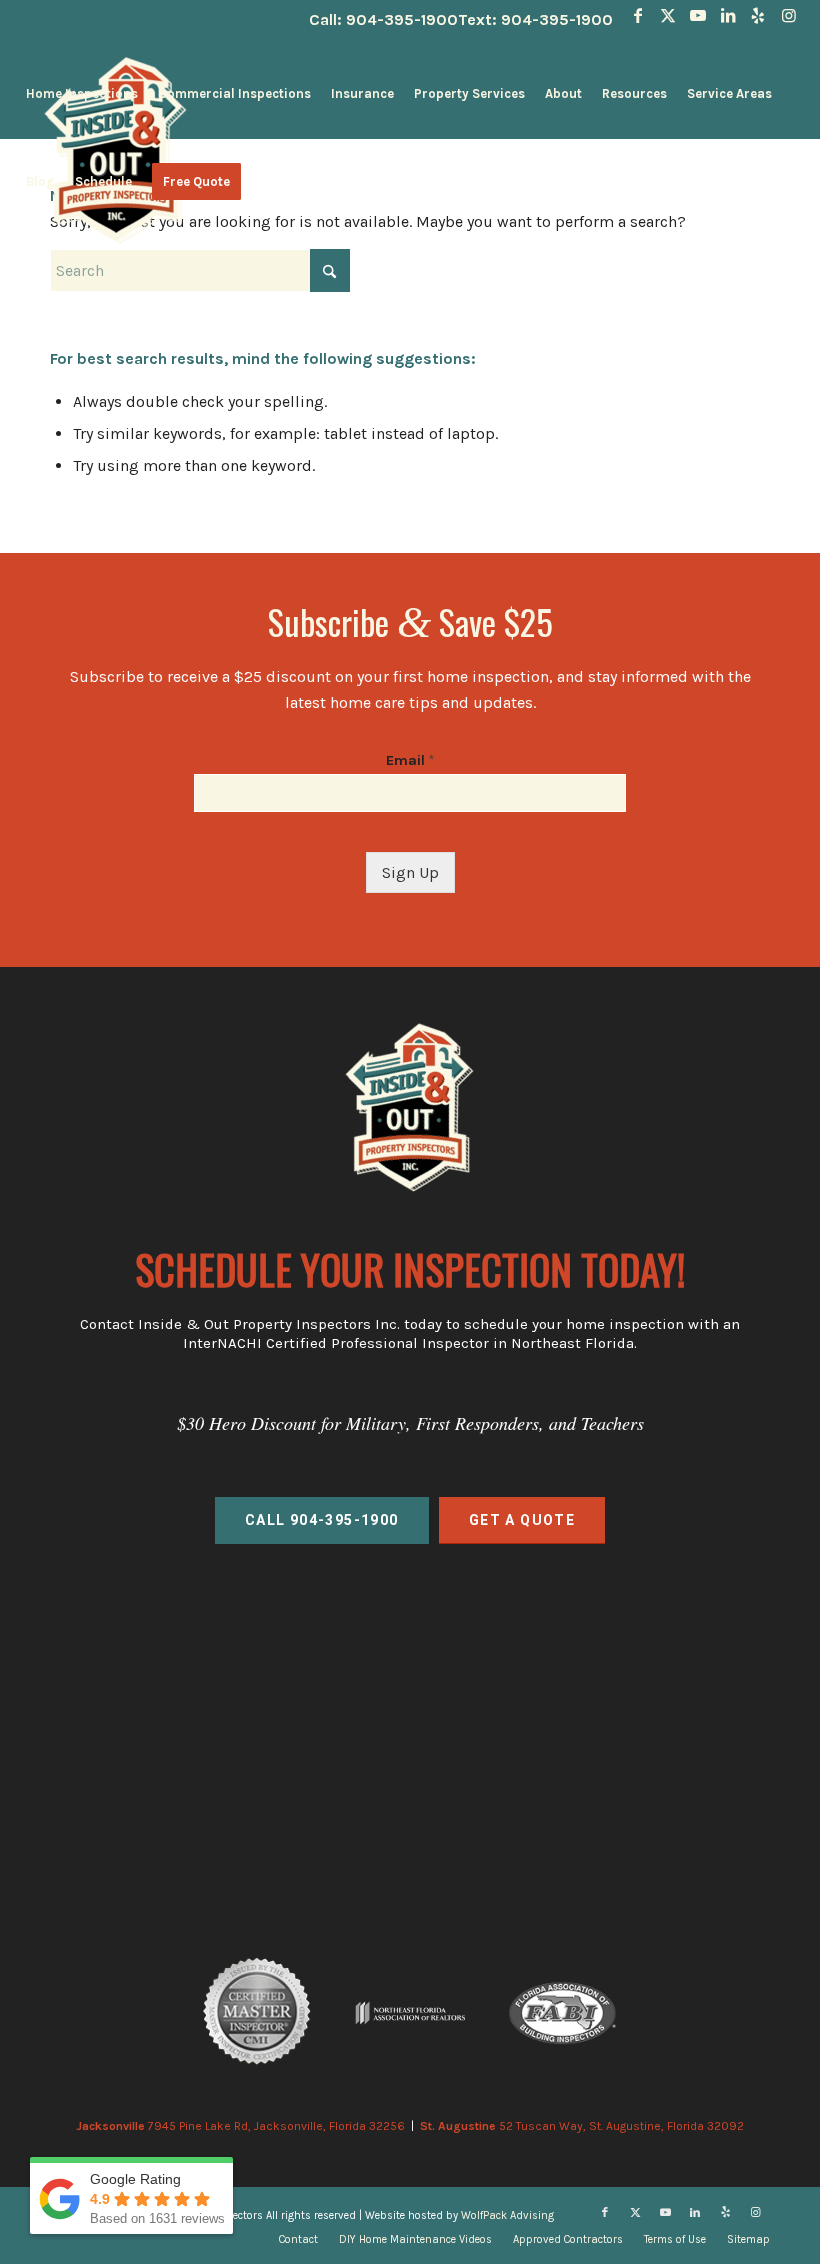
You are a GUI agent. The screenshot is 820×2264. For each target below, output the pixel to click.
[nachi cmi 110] (257, 2012)
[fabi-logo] (562, 2012)
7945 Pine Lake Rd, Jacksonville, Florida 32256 (240, 2126)
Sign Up (410, 872)
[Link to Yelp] (758, 15)
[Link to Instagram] (789, 15)
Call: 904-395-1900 (383, 19)
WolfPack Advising (507, 2215)
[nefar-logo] (409, 2012)
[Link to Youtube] (698, 15)
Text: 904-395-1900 (535, 19)
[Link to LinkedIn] (728, 15)
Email (410, 760)
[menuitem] (82, 94)
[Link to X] (668, 15)
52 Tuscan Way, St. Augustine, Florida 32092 (582, 2126)
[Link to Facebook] (638, 15)
